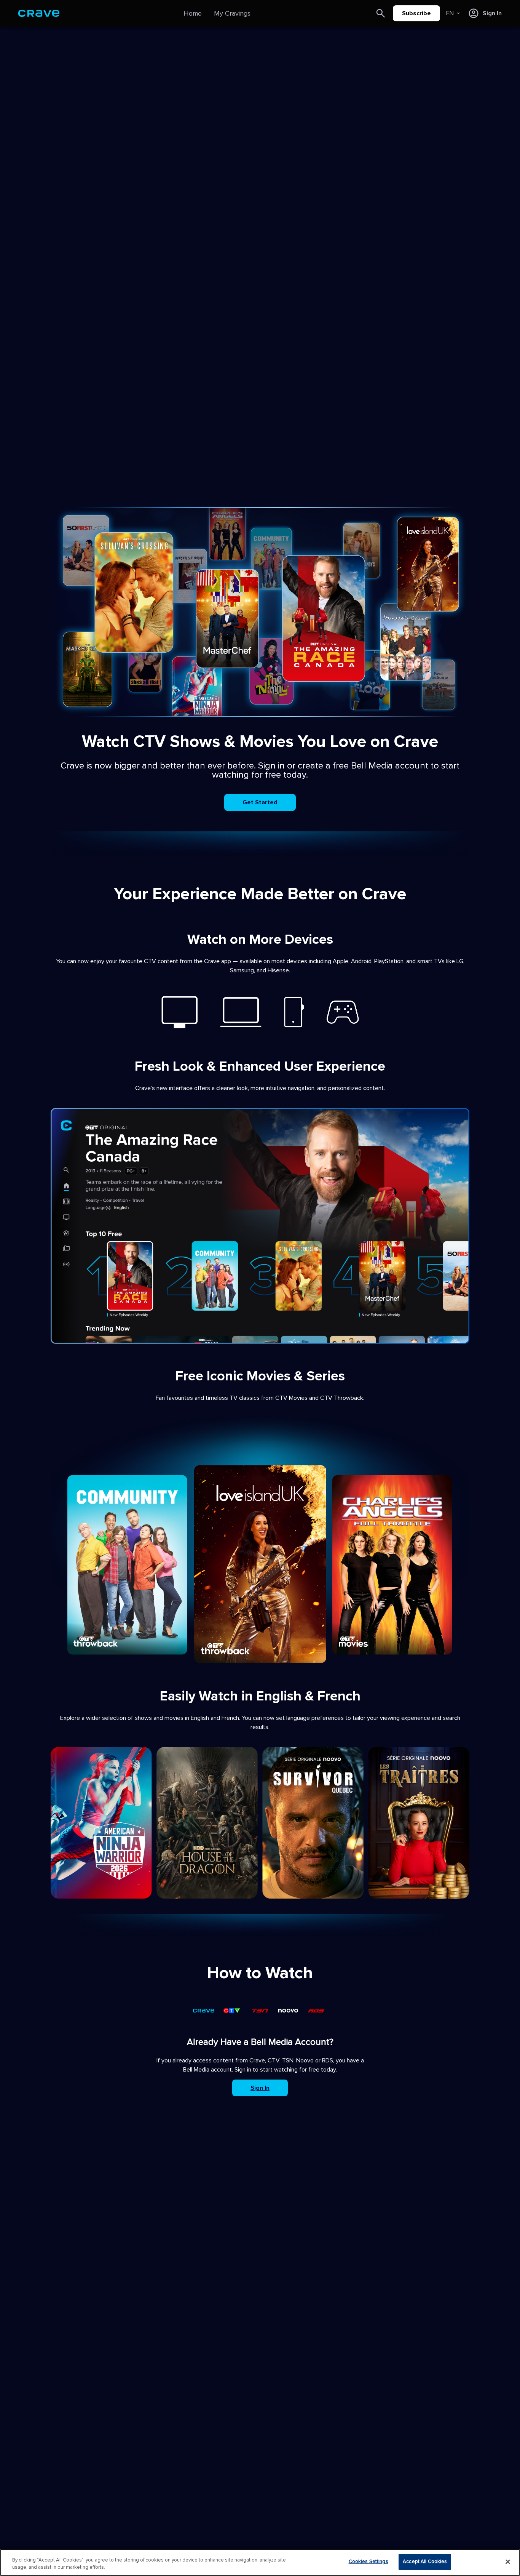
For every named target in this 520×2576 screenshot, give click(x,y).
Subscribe (416, 13)
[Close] (508, 2562)
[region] (260, 2562)
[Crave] (39, 13)
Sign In (260, 2088)
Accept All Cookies (425, 2562)
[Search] (381, 13)
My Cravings (232, 13)
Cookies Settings (368, 2562)
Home (193, 13)
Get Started (260, 802)
